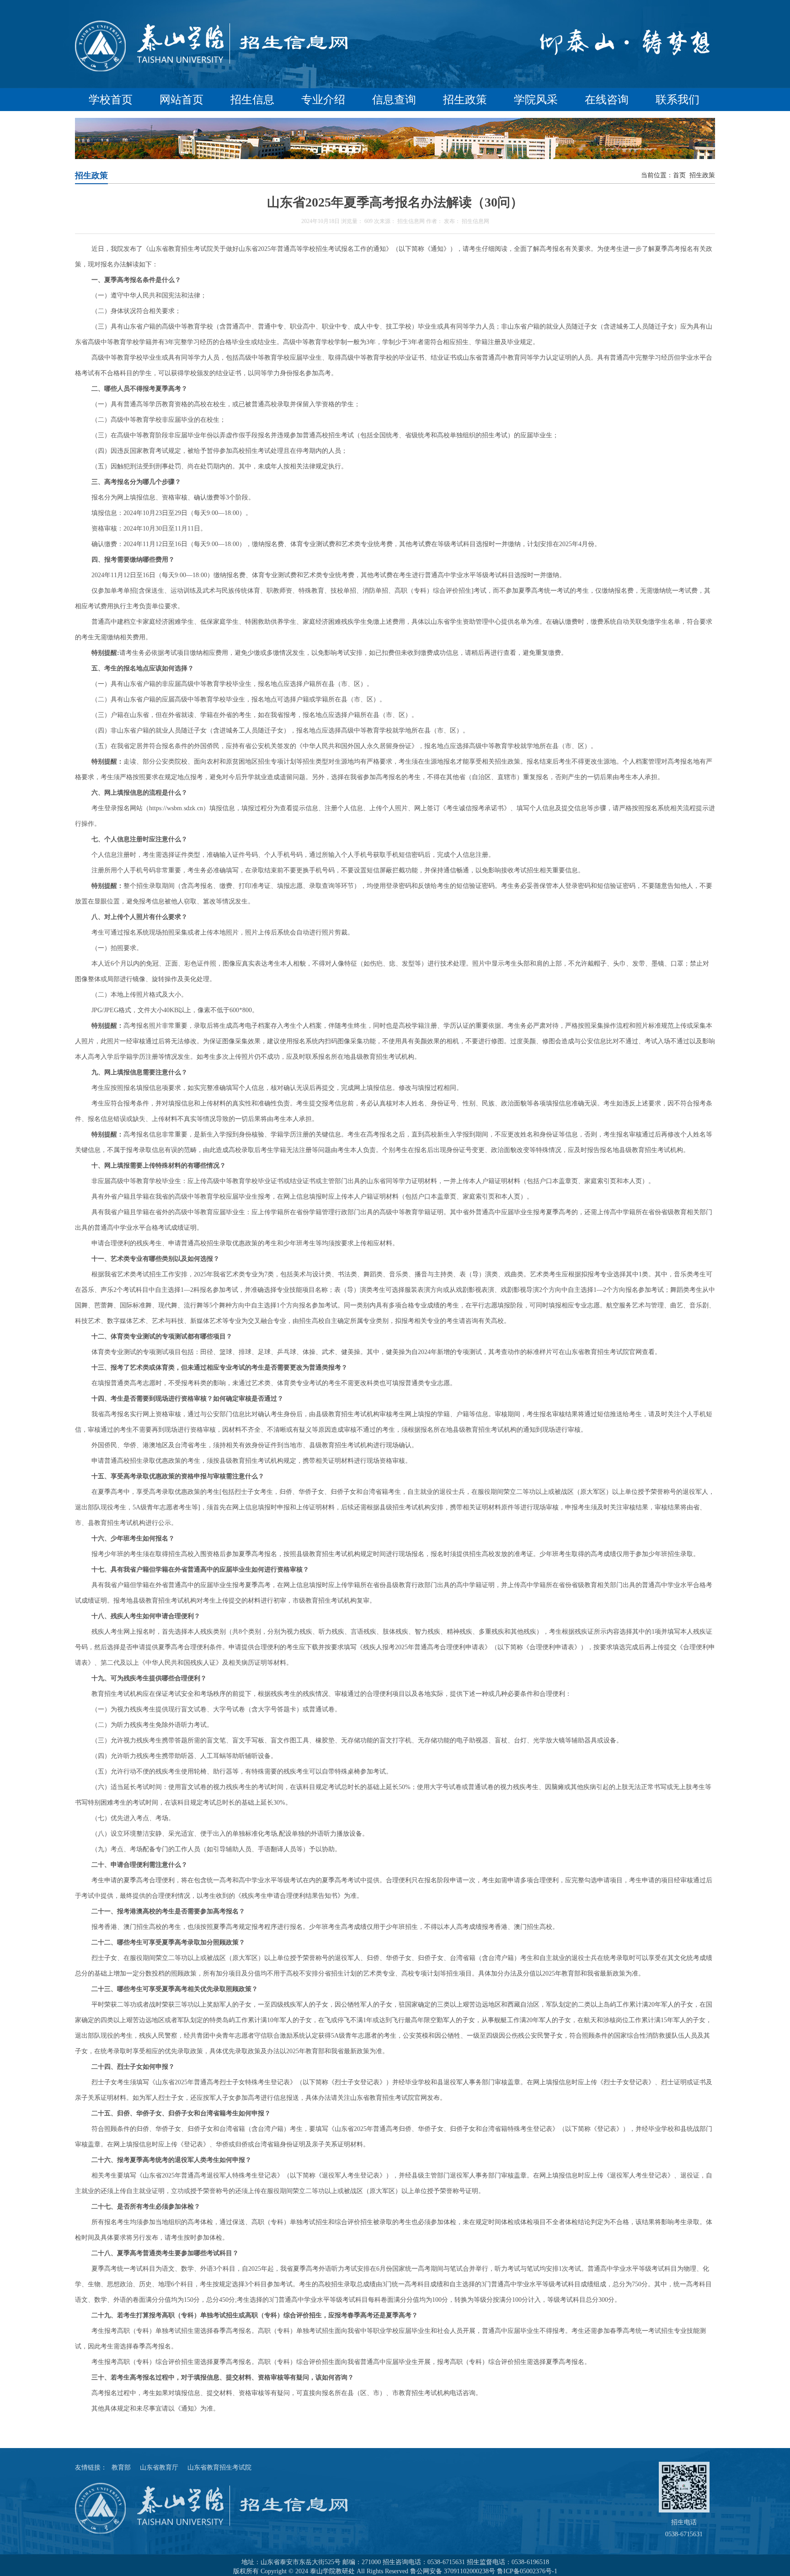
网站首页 (181, 100)
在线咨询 (607, 100)
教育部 (121, 2467)
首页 (679, 175)
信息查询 (394, 100)
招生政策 (465, 100)
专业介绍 (323, 100)
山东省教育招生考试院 (219, 2467)
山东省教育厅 (159, 2467)
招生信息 (252, 100)
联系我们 (678, 100)
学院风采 (536, 100)
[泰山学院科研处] (212, 71)
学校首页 (111, 100)
